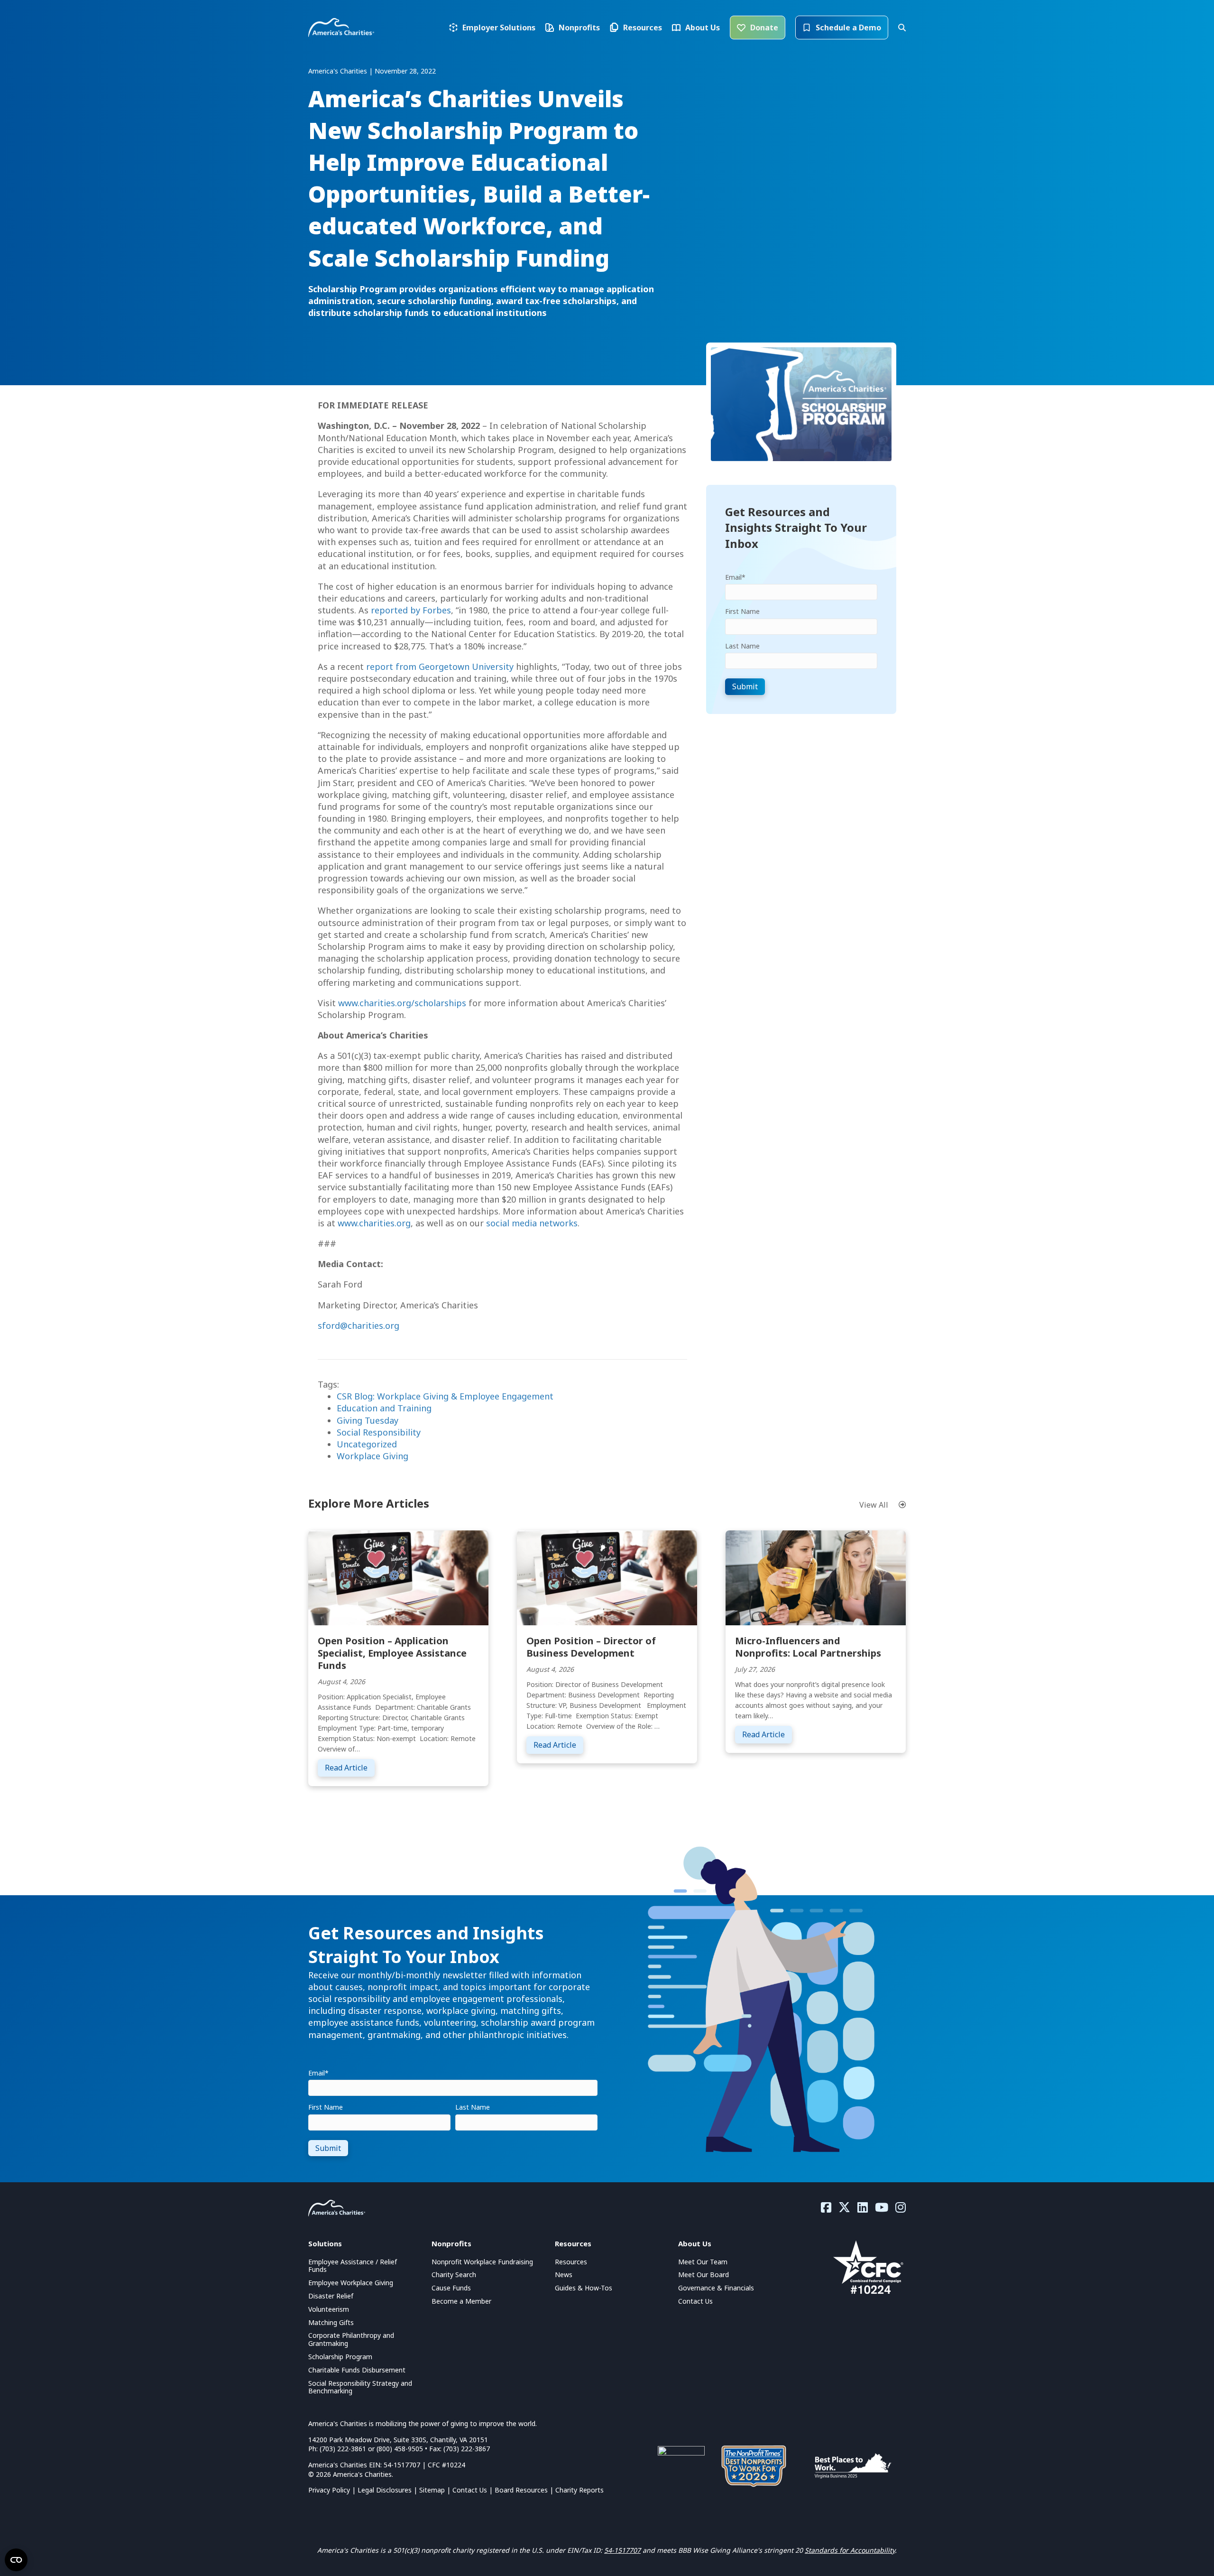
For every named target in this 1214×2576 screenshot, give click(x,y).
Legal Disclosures (385, 2490)
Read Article (350, 1767)
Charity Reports (579, 2490)
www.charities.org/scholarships (402, 1003)
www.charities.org (374, 1223)
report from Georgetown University (440, 667)
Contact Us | (474, 2490)
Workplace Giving (372, 1456)
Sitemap (432, 2490)
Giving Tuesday (368, 1420)
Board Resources (521, 2490)
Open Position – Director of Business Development (591, 1647)
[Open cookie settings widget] (16, 2560)
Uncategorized (367, 1444)
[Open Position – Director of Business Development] (607, 1577)
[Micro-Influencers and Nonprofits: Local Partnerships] (816, 1577)
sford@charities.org (359, 1325)
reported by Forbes (411, 610)
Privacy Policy (329, 2490)
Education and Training (384, 1408)
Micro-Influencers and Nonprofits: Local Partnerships (808, 1647)
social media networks (532, 1223)
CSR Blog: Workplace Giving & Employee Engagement (445, 1396)
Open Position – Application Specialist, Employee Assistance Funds (392, 1653)
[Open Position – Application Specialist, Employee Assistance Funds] (398, 1577)
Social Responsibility (379, 1432)
